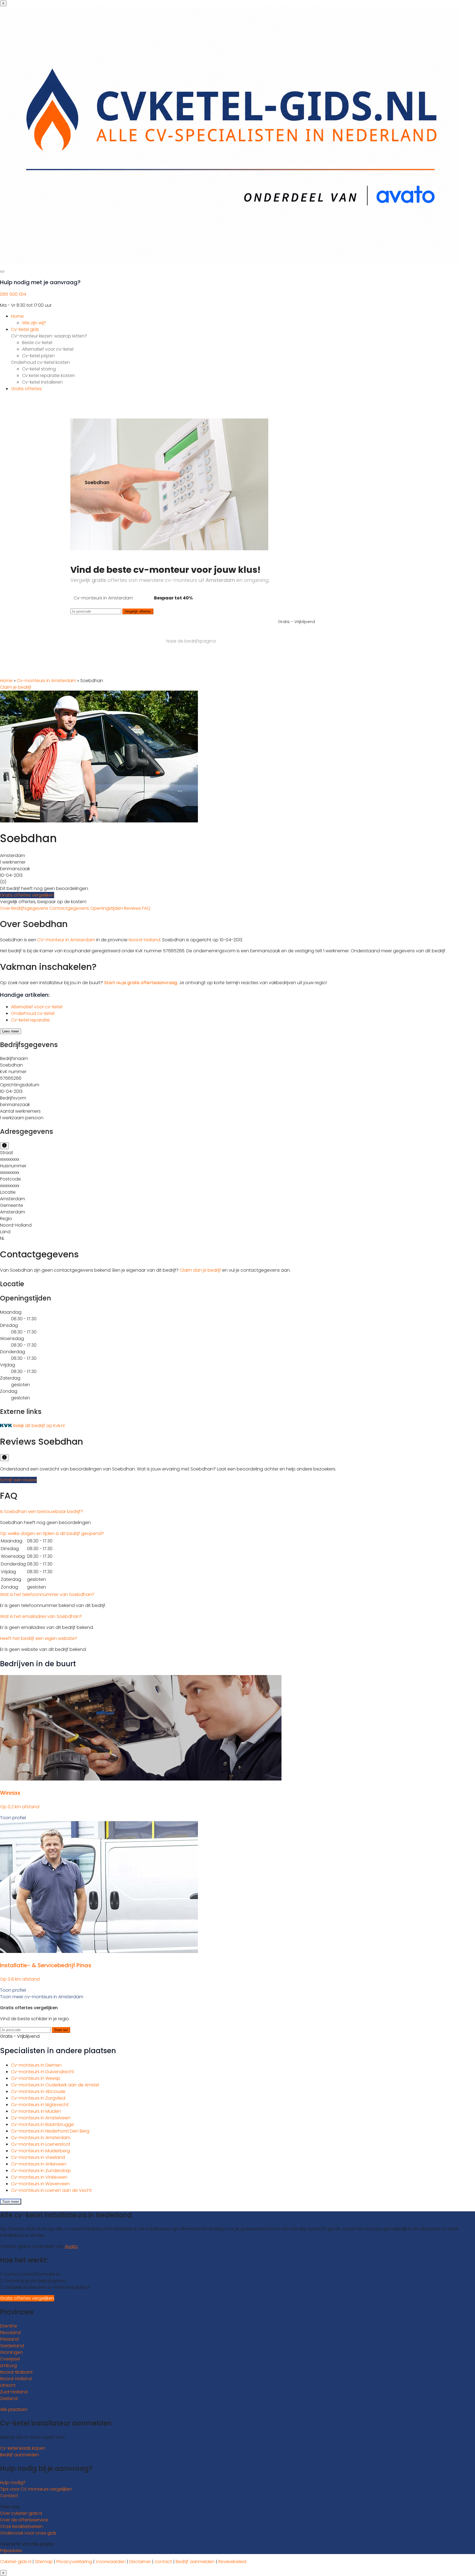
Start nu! (61, 2030)
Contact (9, 2496)
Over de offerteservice (24, 2520)
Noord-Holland (144, 940)
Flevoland (10, 2333)
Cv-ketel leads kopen (23, 2448)
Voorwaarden (111, 2562)
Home (17, 316)
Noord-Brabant (16, 2372)
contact (163, 2562)
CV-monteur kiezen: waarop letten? (49, 336)
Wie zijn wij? (34, 323)
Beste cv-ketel (37, 343)
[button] (42, 1512)
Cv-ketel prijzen (38, 356)
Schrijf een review (18, 1480)
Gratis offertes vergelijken (27, 895)
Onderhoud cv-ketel (33, 1013)
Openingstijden (107, 908)
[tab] (237, 1512)
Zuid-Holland (14, 2392)
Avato (71, 2246)
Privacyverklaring (74, 2562)
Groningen (11, 2352)
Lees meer (11, 1031)
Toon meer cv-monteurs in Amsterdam (42, 1997)
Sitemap (44, 2562)
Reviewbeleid (232, 2562)
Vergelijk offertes (138, 611)
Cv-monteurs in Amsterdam (46, 681)
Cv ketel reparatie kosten (49, 376)
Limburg (8, 2366)
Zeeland (9, 2398)
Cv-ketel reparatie (30, 1020)
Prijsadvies (11, 2551)
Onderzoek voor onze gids (28, 2533)
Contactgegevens (70, 908)
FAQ (146, 908)
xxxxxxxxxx (10, 1159)
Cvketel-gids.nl (16, 2562)
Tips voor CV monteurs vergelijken (36, 2489)
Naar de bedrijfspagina (191, 641)
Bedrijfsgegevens (30, 908)
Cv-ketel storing (39, 369)
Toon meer (11, 2202)
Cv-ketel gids (25, 329)
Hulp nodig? (13, 2482)
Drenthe (9, 2326)
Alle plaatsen (14, 2409)
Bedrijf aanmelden (20, 2455)
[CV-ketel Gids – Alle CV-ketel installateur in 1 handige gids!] (230, 263)
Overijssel (10, 2359)
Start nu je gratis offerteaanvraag (141, 983)
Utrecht (8, 2385)
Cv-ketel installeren (42, 382)
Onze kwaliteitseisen (21, 2526)
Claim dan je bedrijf (200, 1270)
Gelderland (12, 2346)
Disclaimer (140, 2562)
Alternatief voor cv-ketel (48, 349)
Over (6, 908)
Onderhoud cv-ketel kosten (40, 362)
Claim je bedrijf (16, 687)
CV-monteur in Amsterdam (66, 940)
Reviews (133, 908)
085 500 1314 (13, 294)
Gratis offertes (26, 389)
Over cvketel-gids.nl (21, 2513)
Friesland (9, 2339)
